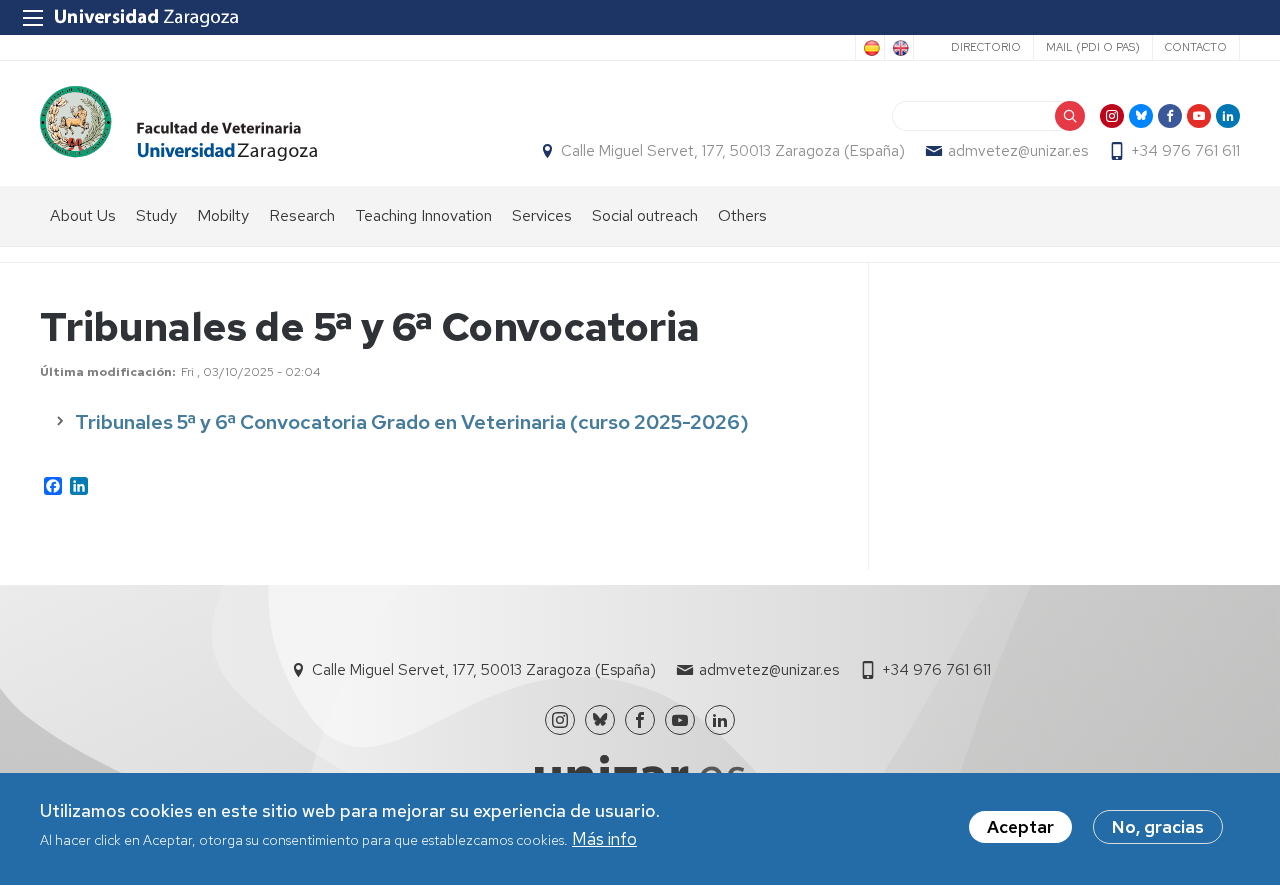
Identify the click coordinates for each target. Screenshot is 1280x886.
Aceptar (1020, 827)
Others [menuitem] (742, 215)
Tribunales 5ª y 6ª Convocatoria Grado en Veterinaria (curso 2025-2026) (412, 422)
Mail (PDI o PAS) (1093, 47)
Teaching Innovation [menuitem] (423, 215)
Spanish (870, 48)
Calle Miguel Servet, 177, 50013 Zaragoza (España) (733, 151)
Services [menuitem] (542, 215)
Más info (604, 840)
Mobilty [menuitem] (223, 215)
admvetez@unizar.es (1018, 151)
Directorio (986, 47)
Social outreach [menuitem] (645, 215)
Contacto (1196, 47)
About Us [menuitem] (83, 215)
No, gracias (1158, 827)
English (899, 48)
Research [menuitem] (302, 215)
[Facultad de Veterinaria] (178, 123)
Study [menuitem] (156, 215)
